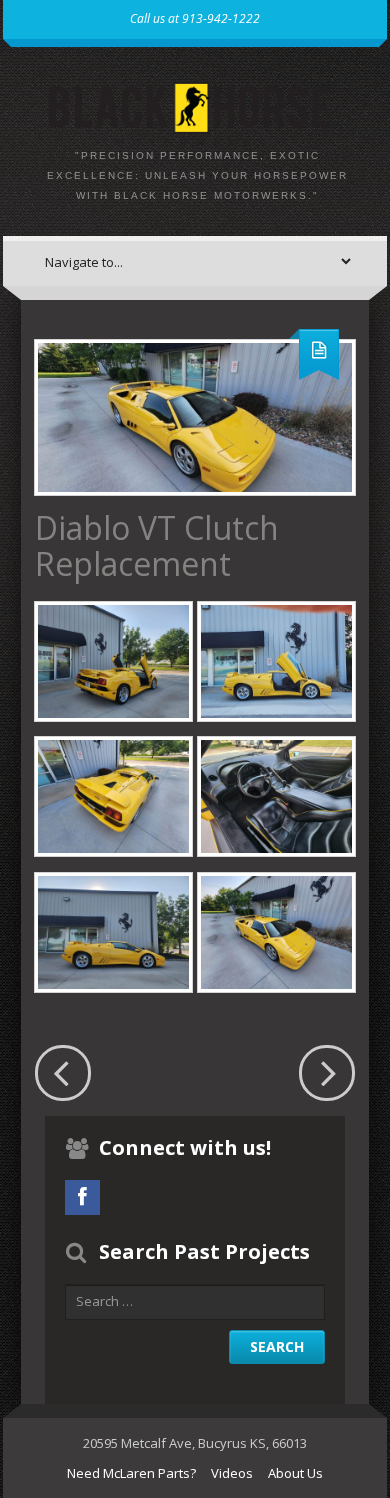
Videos (232, 1473)
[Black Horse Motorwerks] (195, 109)
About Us (295, 1473)
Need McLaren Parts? (131, 1473)
